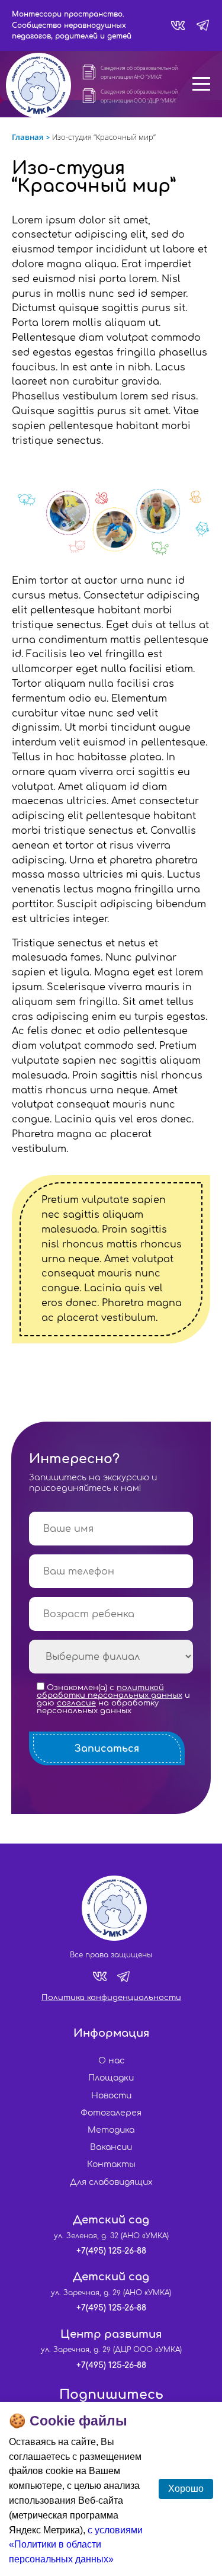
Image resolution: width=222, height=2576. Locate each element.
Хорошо (186, 2489)
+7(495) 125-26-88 (111, 2251)
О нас (111, 2061)
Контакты (111, 2164)
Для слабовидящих (111, 2182)
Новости (111, 2096)
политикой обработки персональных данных (110, 1692)
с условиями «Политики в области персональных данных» (76, 2545)
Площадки (111, 2078)
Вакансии (111, 2147)
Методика (111, 2130)
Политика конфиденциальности (111, 1998)
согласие (76, 1703)
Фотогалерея (111, 2113)
